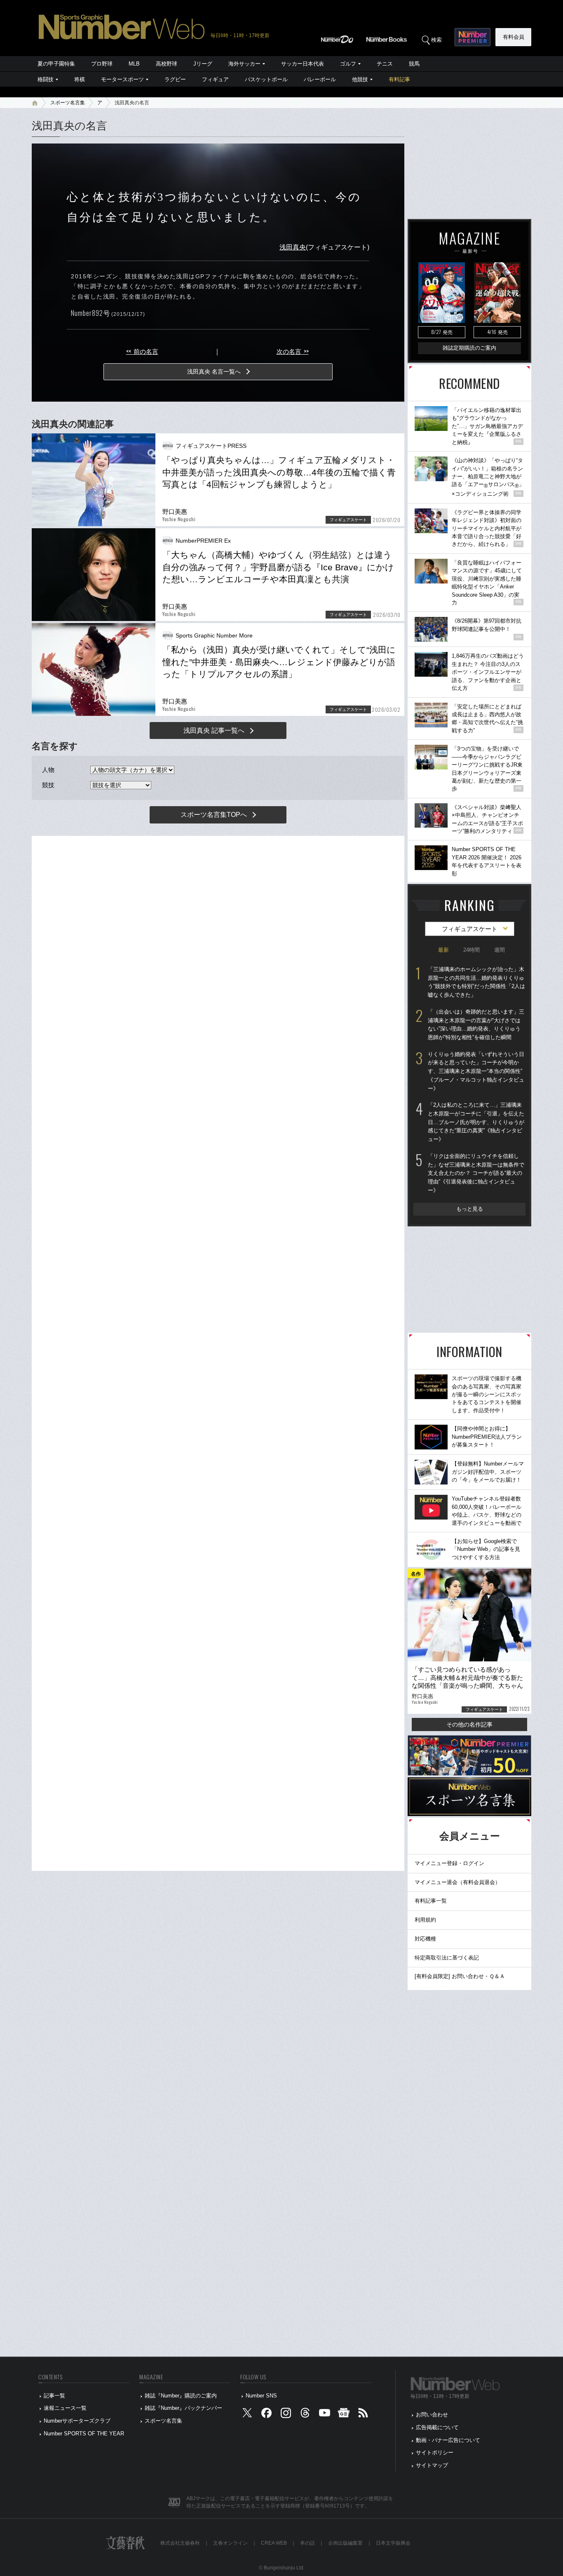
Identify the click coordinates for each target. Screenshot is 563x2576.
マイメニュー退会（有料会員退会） (457, 1882)
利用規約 (425, 1920)
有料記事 (399, 79)
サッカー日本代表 (303, 64)
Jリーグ (203, 64)
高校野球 (167, 64)
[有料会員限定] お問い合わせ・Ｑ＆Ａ (460, 1976)
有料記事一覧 (431, 1901)
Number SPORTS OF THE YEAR (84, 2434)
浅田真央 (293, 247)
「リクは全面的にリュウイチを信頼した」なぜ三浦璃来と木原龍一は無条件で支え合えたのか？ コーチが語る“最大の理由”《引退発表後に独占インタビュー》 (476, 1173)
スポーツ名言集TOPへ (214, 815)
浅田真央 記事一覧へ (214, 730)
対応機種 (425, 1939)
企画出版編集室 (345, 2543)
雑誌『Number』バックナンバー (183, 2408)
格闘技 (46, 79)
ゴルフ (348, 64)
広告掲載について (437, 2427)
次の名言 (293, 352)
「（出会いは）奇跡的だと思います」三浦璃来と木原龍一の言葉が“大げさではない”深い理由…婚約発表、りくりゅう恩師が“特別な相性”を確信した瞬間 (476, 1025)
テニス (385, 64)
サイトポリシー (435, 2452)
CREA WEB (274, 2543)
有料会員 (514, 37)
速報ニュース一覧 (65, 2408)
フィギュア (215, 79)
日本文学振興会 (393, 2543)
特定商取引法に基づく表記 (447, 1958)
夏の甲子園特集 (56, 64)
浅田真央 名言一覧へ (214, 372)
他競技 (360, 79)
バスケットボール (266, 79)
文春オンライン (230, 2543)
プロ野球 (102, 64)
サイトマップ (432, 2465)
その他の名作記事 (469, 1724)
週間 (500, 950)
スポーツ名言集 (68, 103)
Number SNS (261, 2396)
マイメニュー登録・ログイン (449, 1863)
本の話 (307, 2543)
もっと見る (470, 1209)
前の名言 (142, 352)
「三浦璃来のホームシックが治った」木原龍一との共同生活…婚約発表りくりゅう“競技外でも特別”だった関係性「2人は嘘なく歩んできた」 (476, 982)
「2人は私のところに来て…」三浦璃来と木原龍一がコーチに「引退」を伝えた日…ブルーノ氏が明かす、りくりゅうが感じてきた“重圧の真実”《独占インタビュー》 (476, 1122)
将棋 (80, 79)
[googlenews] (344, 2415)
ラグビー (175, 79)
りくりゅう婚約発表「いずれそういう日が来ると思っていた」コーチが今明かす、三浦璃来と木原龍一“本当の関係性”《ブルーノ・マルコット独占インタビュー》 (476, 1071)
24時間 (472, 950)
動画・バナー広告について (448, 2440)
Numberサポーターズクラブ (77, 2421)
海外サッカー (244, 64)
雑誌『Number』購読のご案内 (181, 2396)
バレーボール (320, 79)
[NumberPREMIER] (473, 37)
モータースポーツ (122, 79)
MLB (134, 64)
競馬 (414, 64)
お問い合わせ (432, 2415)
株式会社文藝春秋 (180, 2543)
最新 (443, 950)
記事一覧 (54, 2396)
